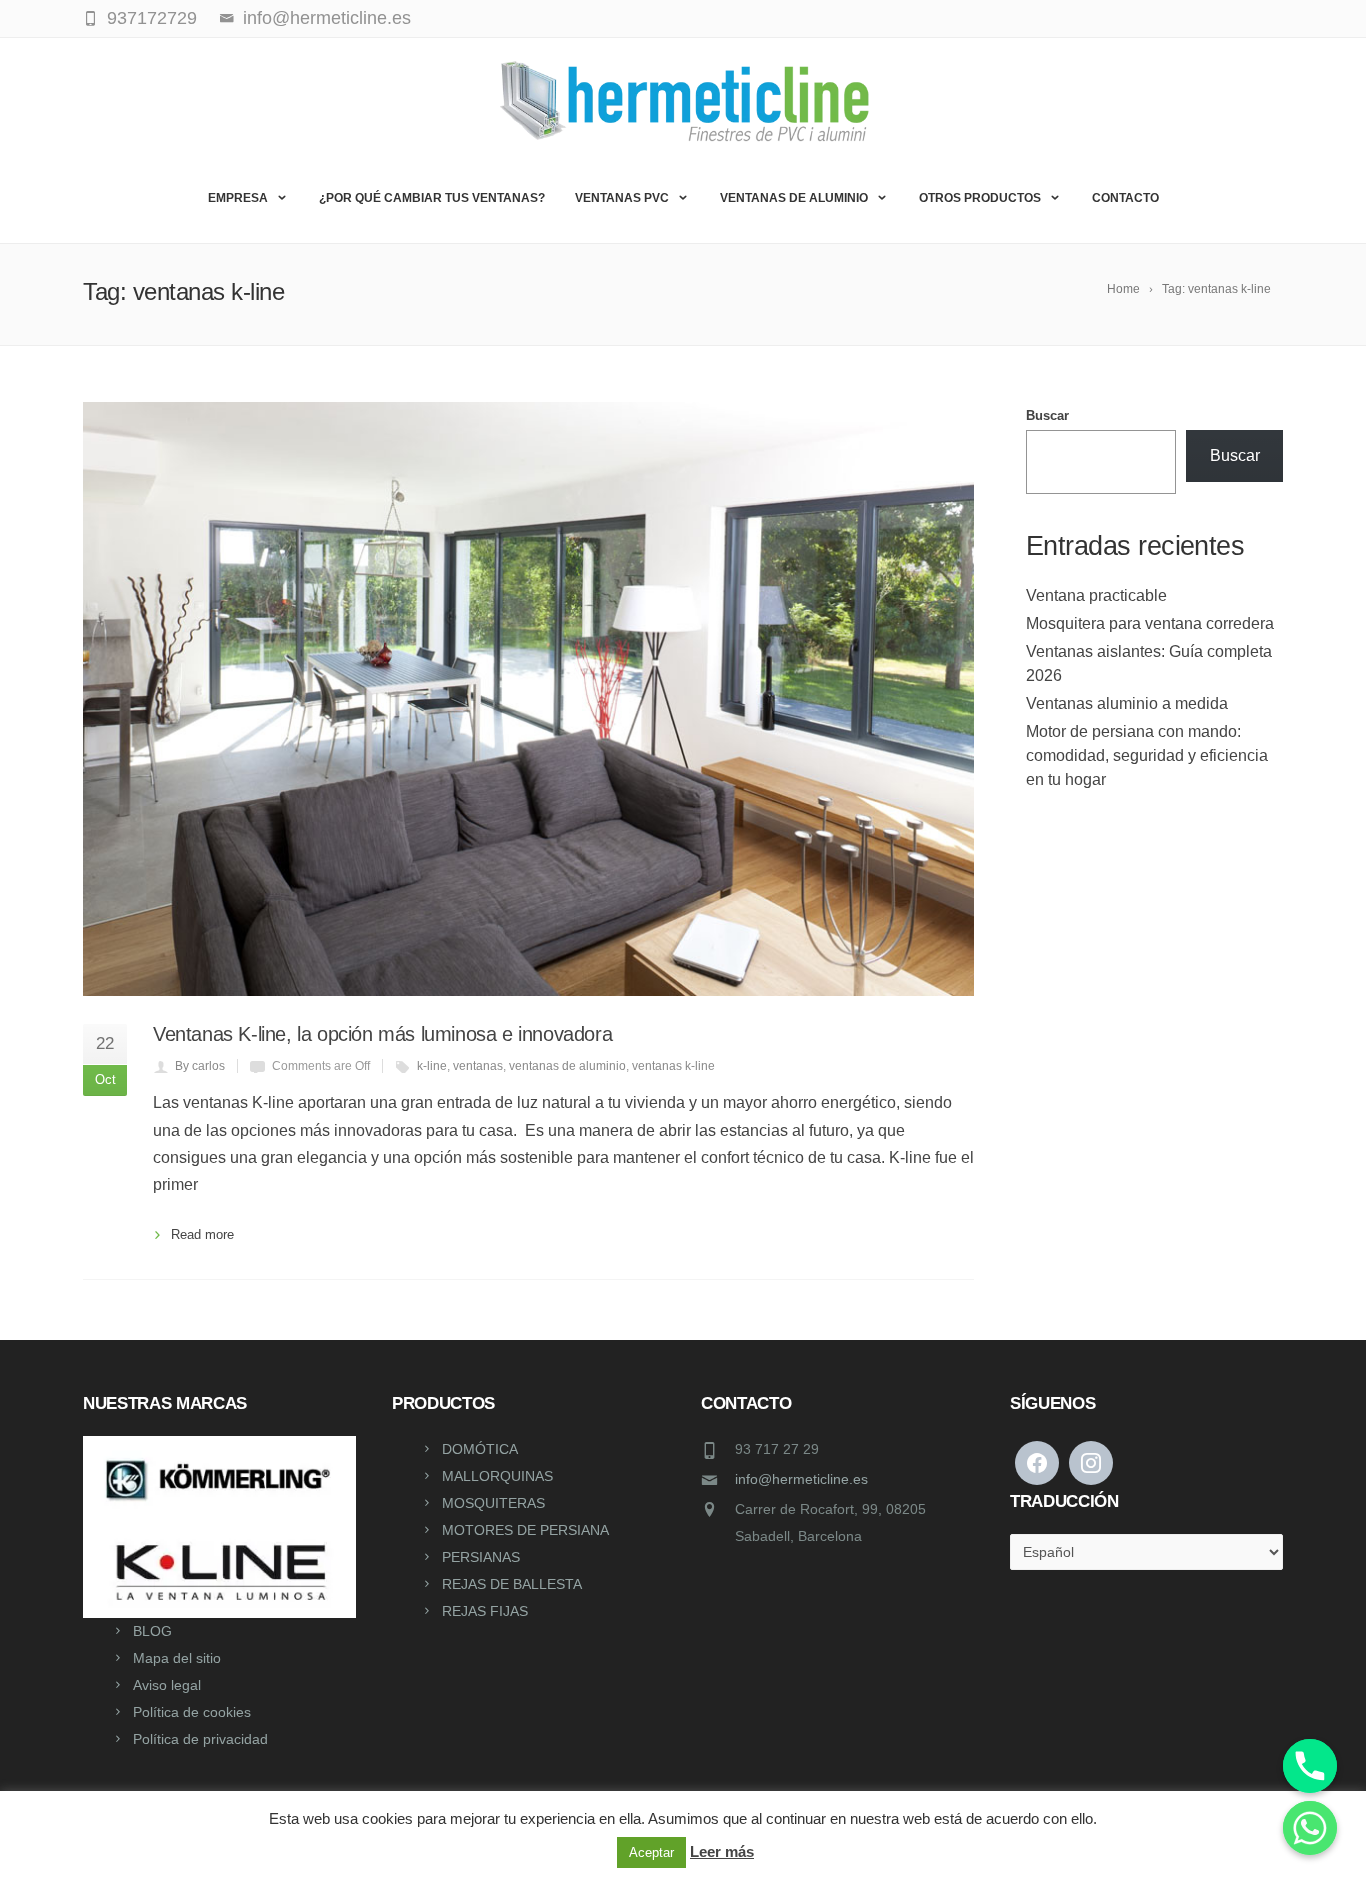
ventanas (478, 1066)
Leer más (722, 1851)
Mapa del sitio (177, 1658)
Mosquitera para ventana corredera (1150, 623)
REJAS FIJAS (485, 1611)
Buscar (1047, 415)
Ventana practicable (1096, 595)
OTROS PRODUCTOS (980, 198)
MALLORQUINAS (497, 1476)
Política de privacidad (200, 1739)
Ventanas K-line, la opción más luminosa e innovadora (382, 1034)
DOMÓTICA (480, 1449)
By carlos (200, 1066)
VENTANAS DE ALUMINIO (794, 198)
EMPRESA (238, 198)
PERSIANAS (481, 1557)
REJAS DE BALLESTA (512, 1584)
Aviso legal (167, 1685)
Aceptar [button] (651, 1852)
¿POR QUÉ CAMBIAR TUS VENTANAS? (432, 198)
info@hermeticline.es (801, 1479)
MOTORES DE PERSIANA (525, 1530)
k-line (432, 1066)
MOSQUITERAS (493, 1503)
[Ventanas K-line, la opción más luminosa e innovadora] (528, 699)
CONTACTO (1125, 198)
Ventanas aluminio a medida (1127, 703)
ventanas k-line (673, 1066)
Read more (202, 1234)
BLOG (152, 1631)
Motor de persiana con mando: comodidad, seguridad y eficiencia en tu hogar (1147, 755)
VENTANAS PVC (622, 198)
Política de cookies (192, 1712)
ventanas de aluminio (567, 1066)
